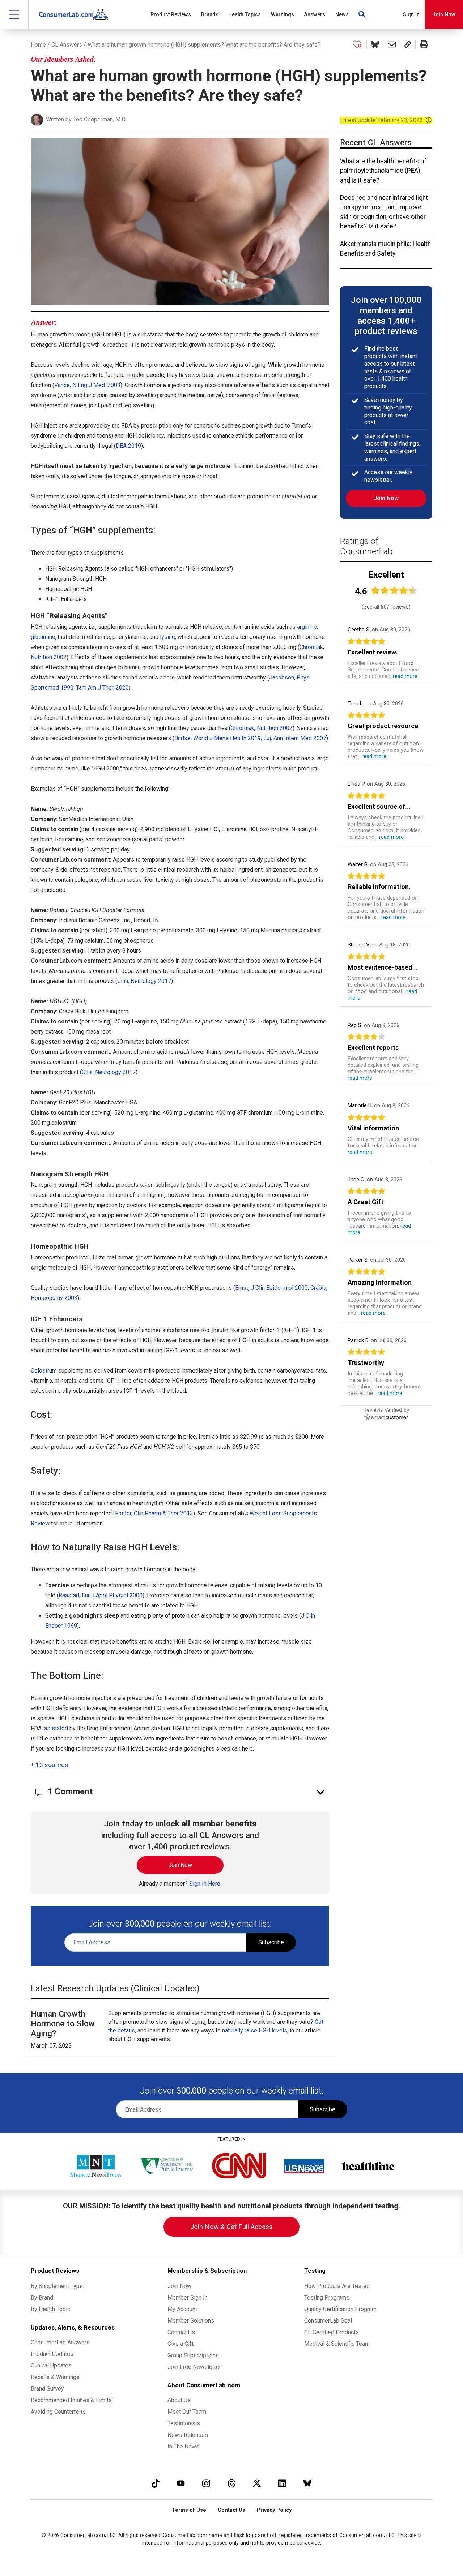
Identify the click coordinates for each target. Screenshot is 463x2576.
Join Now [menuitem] (179, 2286)
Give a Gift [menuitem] (180, 2344)
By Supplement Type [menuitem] (57, 2286)
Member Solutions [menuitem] (191, 2321)
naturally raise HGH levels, (255, 2030)
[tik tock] (156, 2483)
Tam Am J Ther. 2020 (102, 688)
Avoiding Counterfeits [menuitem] (58, 2412)
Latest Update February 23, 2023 (386, 120)
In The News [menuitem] (183, 2446)
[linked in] (282, 2483)
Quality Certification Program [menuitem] (340, 2309)
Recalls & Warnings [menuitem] (55, 2377)
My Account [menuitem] (182, 2309)
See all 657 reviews (386, 607)
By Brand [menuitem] (42, 2298)
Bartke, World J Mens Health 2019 (218, 738)
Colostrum (44, 1371)
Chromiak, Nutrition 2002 (262, 728)
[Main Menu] (14, 14)
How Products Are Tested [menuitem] (337, 2286)
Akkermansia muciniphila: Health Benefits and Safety (385, 249)
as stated (56, 1728)
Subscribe (271, 1942)
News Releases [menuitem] (188, 2435)
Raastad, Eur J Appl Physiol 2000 (101, 1595)
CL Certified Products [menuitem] (332, 2332)
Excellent (386, 575)
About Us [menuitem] (179, 2400)
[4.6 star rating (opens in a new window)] (394, 590)
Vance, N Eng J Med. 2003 (87, 385)
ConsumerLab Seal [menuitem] (328, 2321)
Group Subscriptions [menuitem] (193, 2355)
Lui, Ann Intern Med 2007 (295, 738)
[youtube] (181, 2483)
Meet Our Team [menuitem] (187, 2412)
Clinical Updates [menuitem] (51, 2365)
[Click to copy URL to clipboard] (408, 45)
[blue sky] (307, 2483)
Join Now (444, 15)
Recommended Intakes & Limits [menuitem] (71, 2400)
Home (38, 45)
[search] (362, 14)
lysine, (168, 637)
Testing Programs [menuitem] (327, 2298)
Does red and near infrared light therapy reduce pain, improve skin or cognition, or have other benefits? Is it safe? (384, 212)
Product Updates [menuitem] (52, 2354)
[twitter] (257, 2483)
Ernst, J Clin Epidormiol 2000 (271, 1288)
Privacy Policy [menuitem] (274, 2510)
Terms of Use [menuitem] (189, 2510)
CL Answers (67, 45)
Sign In (411, 15)
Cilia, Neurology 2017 (144, 981)
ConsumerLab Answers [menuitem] (60, 2342)
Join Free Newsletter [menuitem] (194, 2367)
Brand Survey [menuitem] (47, 2389)
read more (405, 676)
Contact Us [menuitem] (181, 2332)
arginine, (307, 627)
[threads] (231, 2483)
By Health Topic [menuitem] (50, 2309)
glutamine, (44, 637)
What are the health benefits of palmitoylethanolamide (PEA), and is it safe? (383, 171)
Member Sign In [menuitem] (188, 2298)
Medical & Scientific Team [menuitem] (337, 2344)
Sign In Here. (205, 1884)
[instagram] (206, 2483)
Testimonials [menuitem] (184, 2423)
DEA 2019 (128, 446)
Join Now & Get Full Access (231, 2227)
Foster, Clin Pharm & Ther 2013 (154, 1513)
